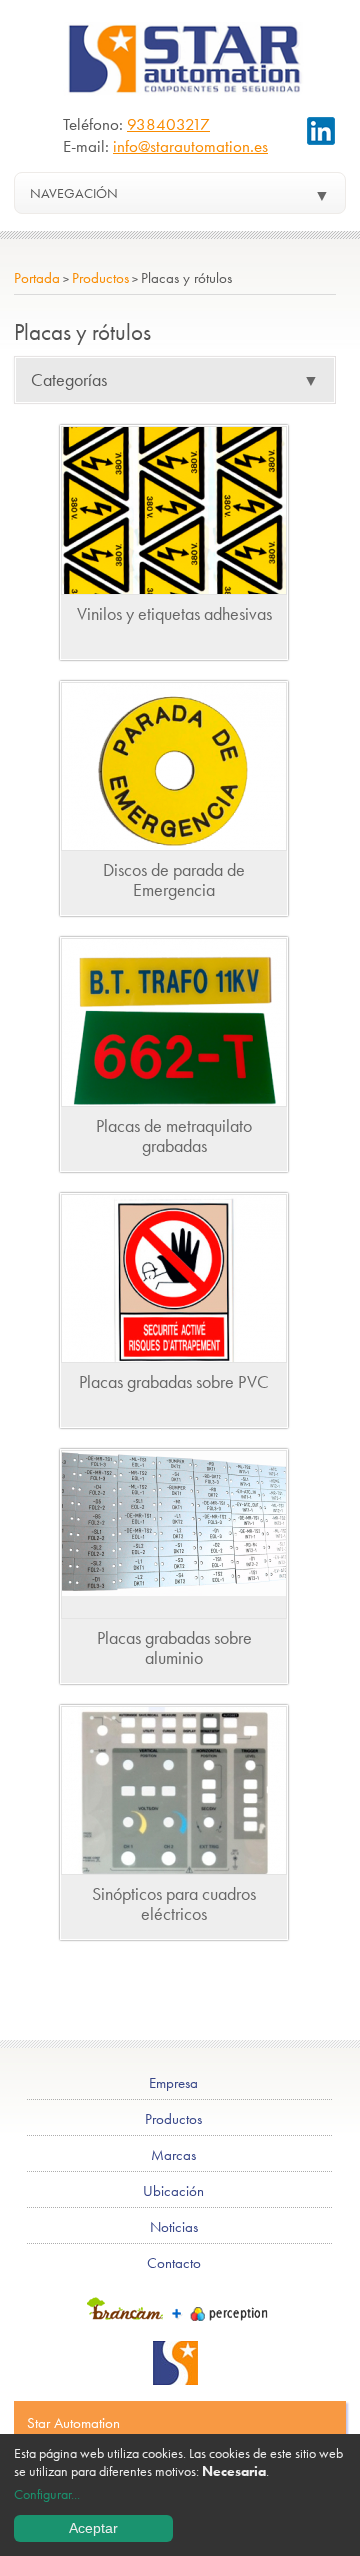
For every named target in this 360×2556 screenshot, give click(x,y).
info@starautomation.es (190, 146)
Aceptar (93, 2528)
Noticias (174, 2227)
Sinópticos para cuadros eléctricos (174, 1903)
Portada (37, 278)
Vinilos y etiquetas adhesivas (174, 613)
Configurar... (47, 2494)
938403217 (168, 124)
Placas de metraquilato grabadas (174, 1135)
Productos (100, 278)
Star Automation (73, 2423)
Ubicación (173, 2191)
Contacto (174, 2263)
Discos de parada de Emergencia (174, 879)
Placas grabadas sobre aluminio (174, 1647)
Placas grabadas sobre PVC (174, 1381)
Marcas (173, 2155)
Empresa (173, 2083)
